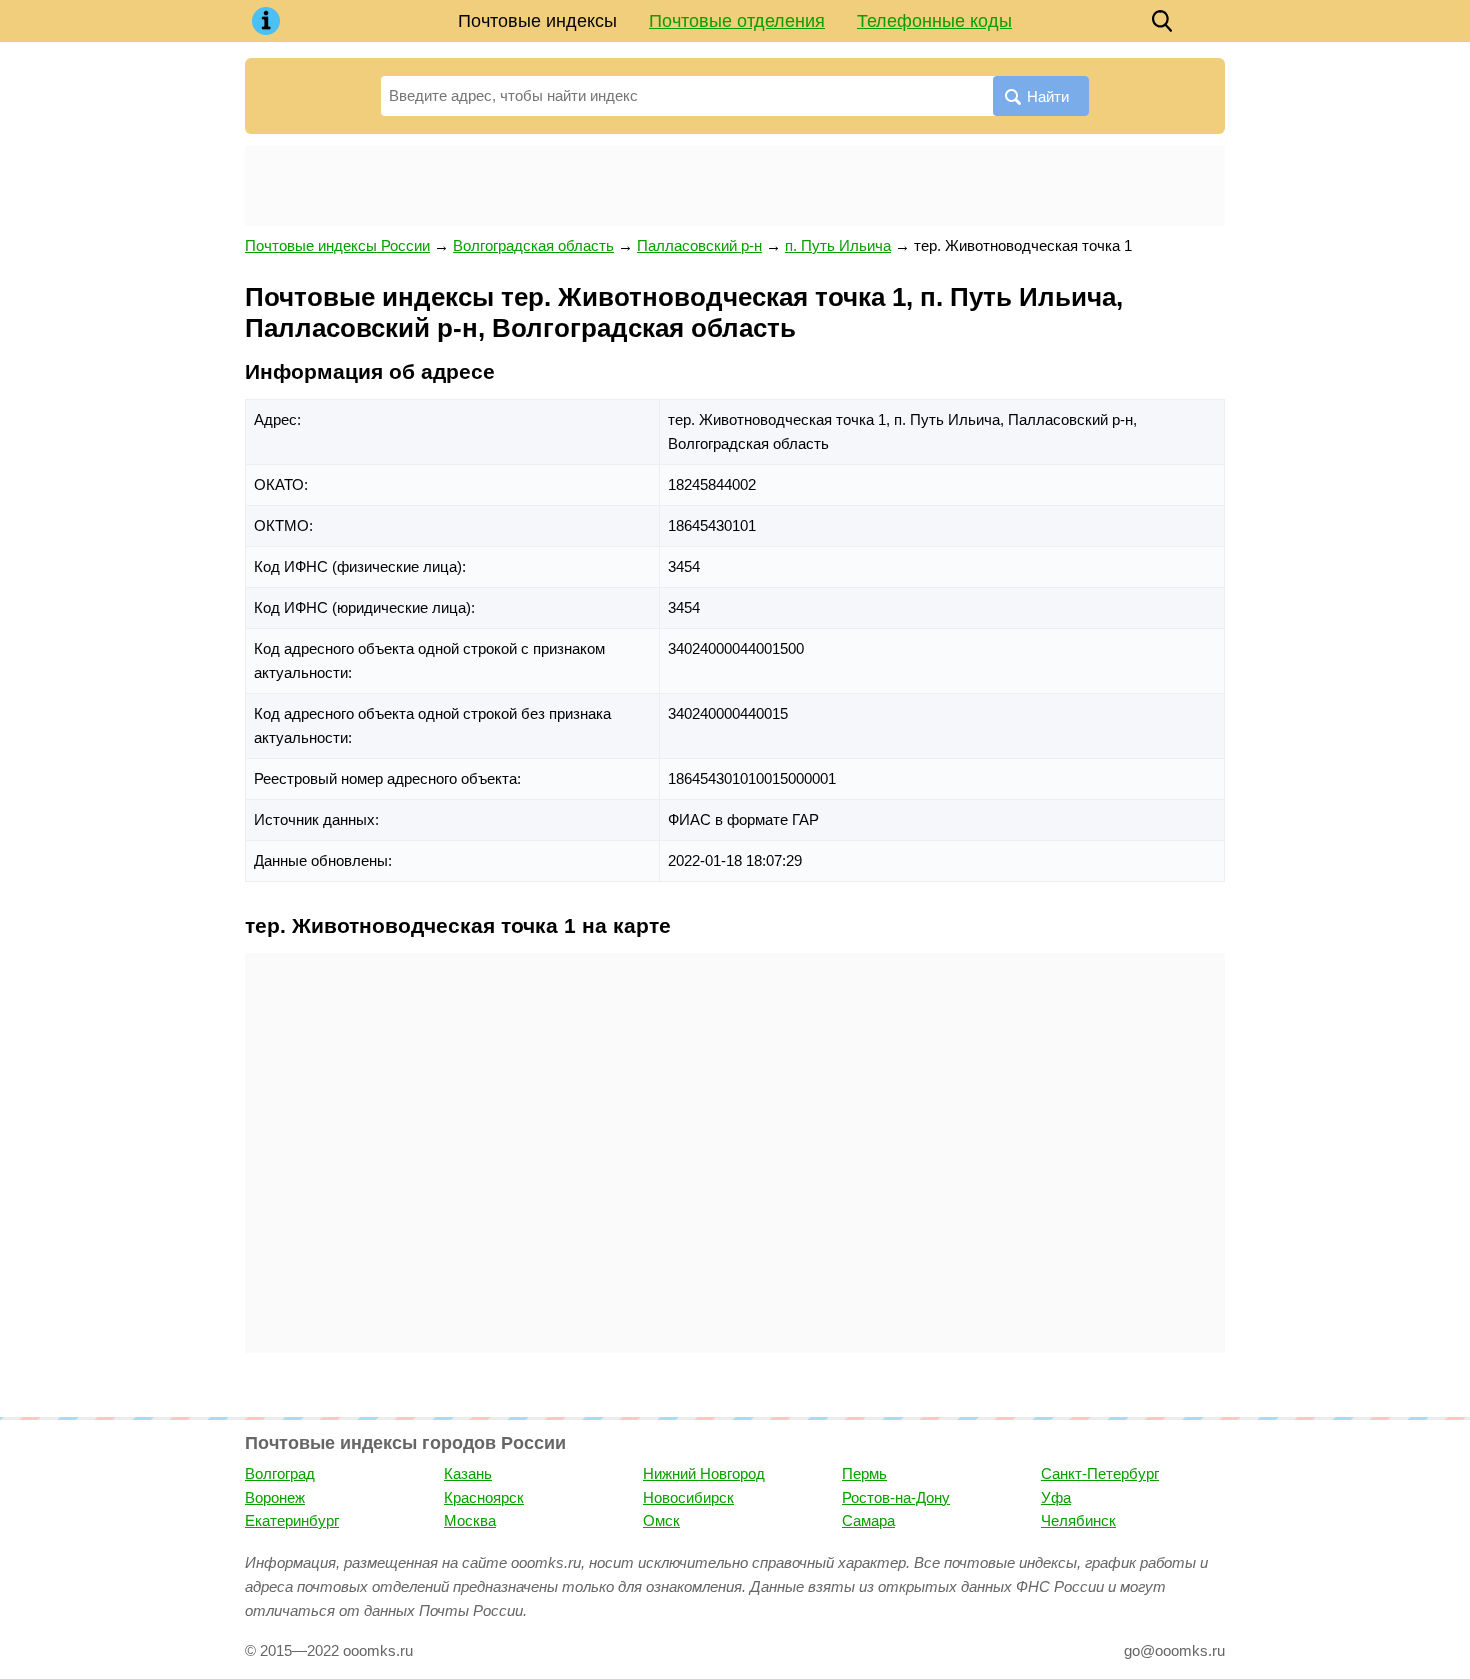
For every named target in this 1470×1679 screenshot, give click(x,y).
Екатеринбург (292, 1520)
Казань (468, 1473)
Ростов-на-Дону (896, 1497)
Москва (470, 1520)
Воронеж (275, 1497)
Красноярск (484, 1497)
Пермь (864, 1473)
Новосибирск (688, 1497)
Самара (868, 1520)
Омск (661, 1520)
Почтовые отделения (737, 21)
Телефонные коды (934, 21)
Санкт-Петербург (1100, 1473)
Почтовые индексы (537, 21)
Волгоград (280, 1473)
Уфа (1056, 1497)
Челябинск (1078, 1520)
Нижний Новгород (704, 1473)
